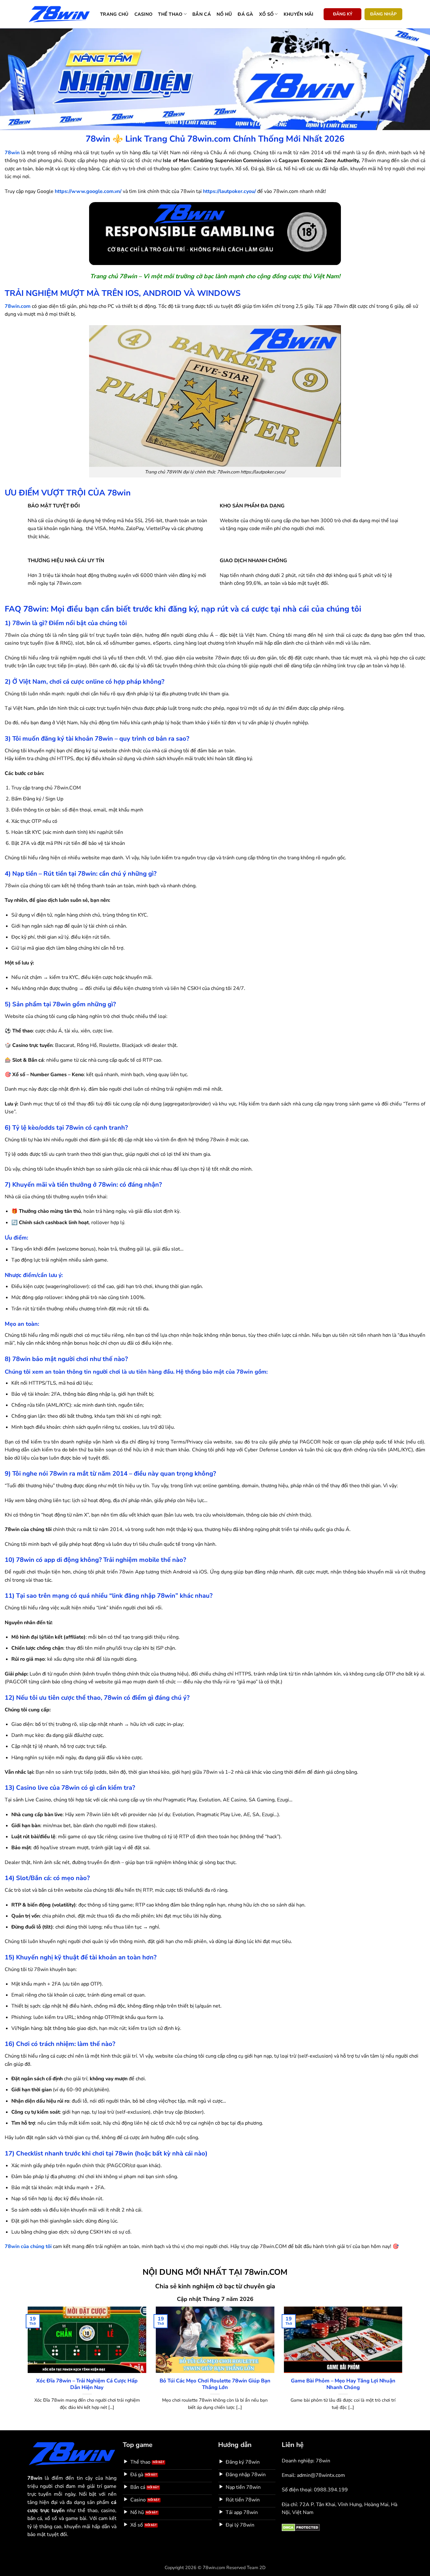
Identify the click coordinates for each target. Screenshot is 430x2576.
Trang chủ (114, 14)
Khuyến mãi (299, 14)
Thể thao (170, 14)
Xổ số (266, 14)
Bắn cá (202, 14)
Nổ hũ (224, 14)
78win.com (18, 306)
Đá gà (245, 14)
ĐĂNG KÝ (343, 14)
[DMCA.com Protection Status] (301, 2527)
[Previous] (26, 2366)
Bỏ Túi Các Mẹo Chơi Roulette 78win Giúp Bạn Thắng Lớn (215, 2384)
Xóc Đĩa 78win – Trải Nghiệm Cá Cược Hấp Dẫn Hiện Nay (87, 2384)
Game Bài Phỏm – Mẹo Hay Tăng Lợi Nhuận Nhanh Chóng (343, 2384)
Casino (144, 14)
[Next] (404, 2366)
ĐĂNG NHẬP (383, 14)
